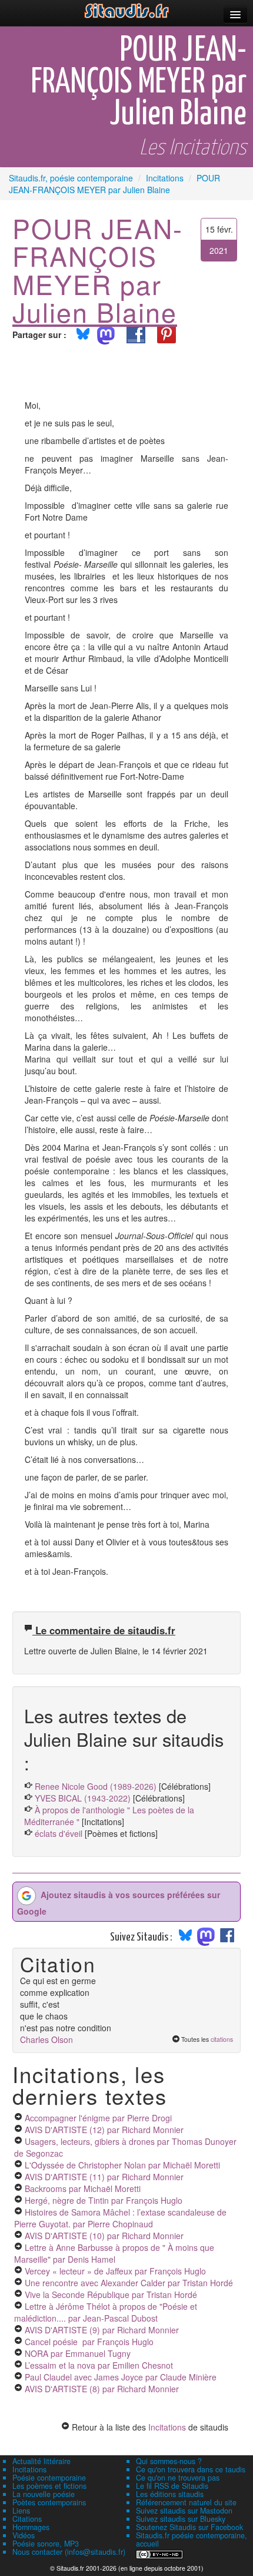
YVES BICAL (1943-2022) (83, 1798)
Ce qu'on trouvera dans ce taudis (191, 2469)
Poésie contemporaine (49, 2478)
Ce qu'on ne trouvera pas (178, 2478)
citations (222, 2039)
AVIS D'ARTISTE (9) (102, 2330)
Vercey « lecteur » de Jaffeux (115, 2271)
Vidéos (24, 2535)
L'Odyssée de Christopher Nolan (122, 2165)
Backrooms (83, 2188)
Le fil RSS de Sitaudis (172, 2486)
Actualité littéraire (41, 2461)
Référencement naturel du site (186, 2502)
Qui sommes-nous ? (169, 2461)
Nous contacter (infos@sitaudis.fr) (69, 2552)
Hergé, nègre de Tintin (104, 2200)
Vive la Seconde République (111, 2294)
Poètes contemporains (49, 2502)
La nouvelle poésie (44, 2494)
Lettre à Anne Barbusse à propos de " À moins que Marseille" (114, 2253)
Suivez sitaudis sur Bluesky (181, 2519)
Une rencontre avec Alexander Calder (129, 2283)
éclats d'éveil (59, 1833)
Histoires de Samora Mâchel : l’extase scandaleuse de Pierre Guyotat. (120, 2218)
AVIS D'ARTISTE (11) (104, 2177)
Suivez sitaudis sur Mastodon (184, 2511)
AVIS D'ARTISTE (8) (102, 2389)
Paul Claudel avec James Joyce (121, 2377)
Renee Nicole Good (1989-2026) (96, 1786)
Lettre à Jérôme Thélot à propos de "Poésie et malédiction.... (106, 2312)
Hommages (31, 2527)
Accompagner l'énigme (98, 2118)
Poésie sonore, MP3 (46, 2544)
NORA (78, 2353)
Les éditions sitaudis (170, 2494)
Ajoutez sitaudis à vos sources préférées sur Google (119, 1902)
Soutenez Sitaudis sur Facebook (189, 2527)
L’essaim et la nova (99, 2365)
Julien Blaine (95, 312)
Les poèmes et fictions (49, 2486)
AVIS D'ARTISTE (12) (104, 2130)
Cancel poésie (89, 2342)
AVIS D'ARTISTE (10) (104, 2236)
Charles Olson (46, 2039)
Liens (21, 2511)
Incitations (167, 2427)
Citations (27, 2519)
